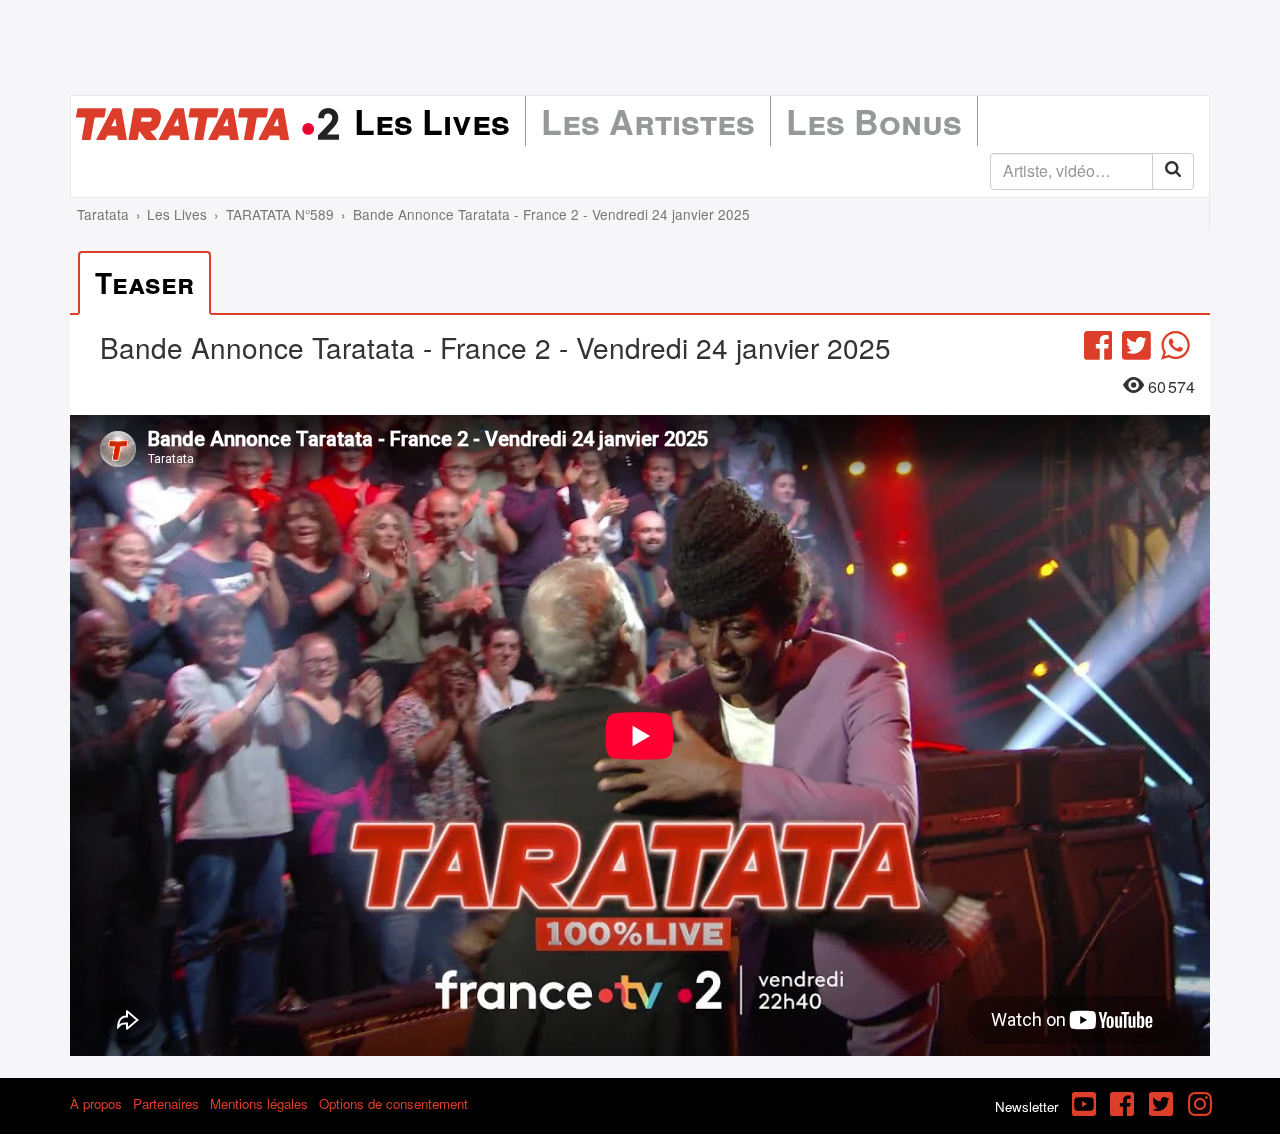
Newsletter (1026, 1106)
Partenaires (166, 1103)
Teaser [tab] (144, 282)
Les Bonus (874, 121)
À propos (96, 1103)
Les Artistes (648, 121)
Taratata (103, 214)
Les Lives (432, 121)
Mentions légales (259, 1103)
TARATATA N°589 (280, 214)
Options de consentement (393, 1103)
